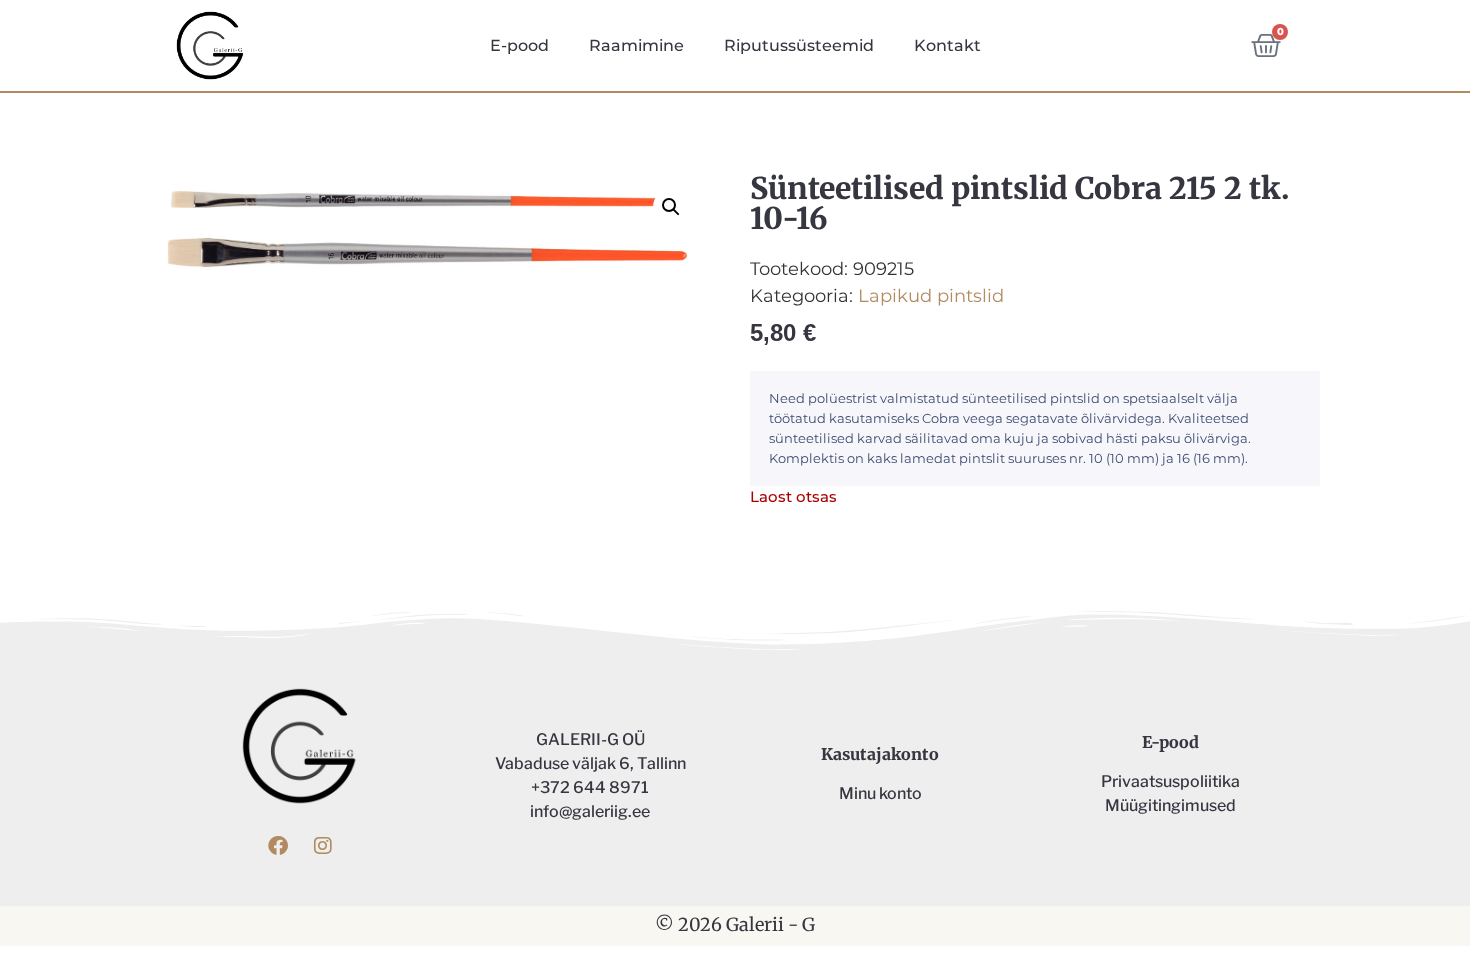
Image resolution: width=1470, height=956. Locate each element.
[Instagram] (323, 846)
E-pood (519, 45)
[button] (671, 207)
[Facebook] (278, 846)
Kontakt (947, 45)
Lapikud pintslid (931, 296)
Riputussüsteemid (799, 45)
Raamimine (636, 45)
